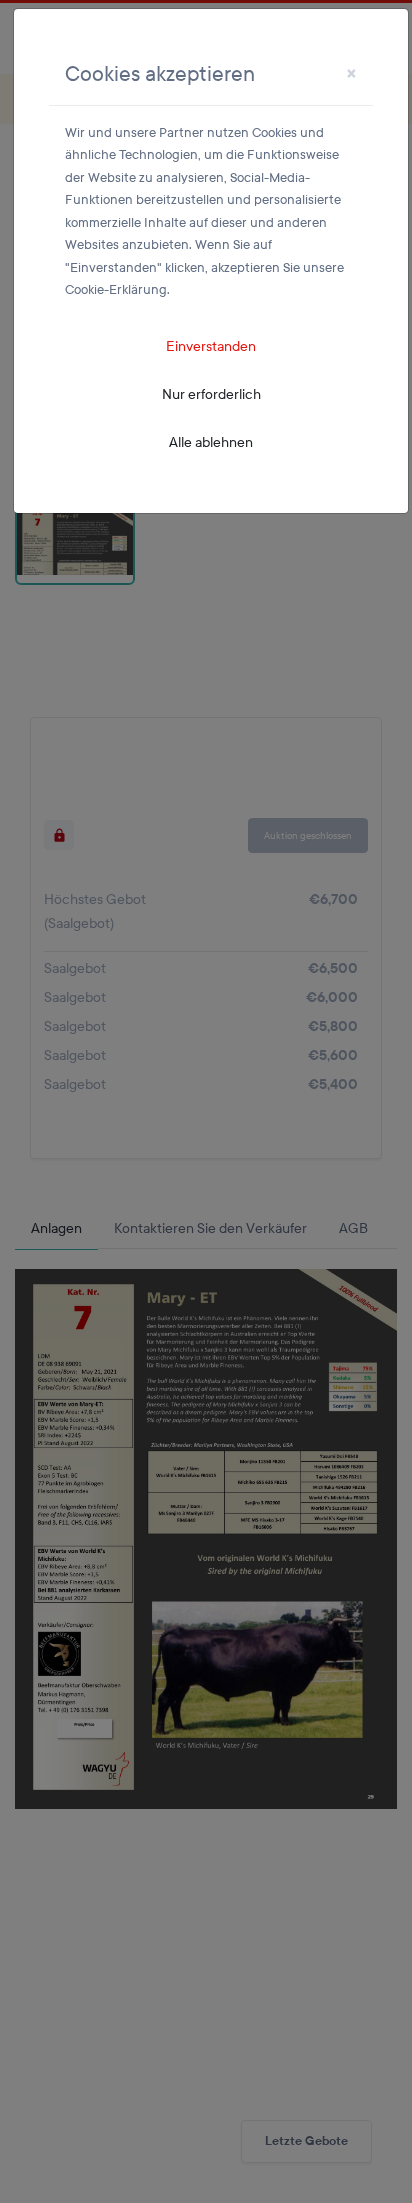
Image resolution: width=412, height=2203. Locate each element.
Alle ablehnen (211, 442)
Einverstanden (211, 346)
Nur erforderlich (211, 394)
